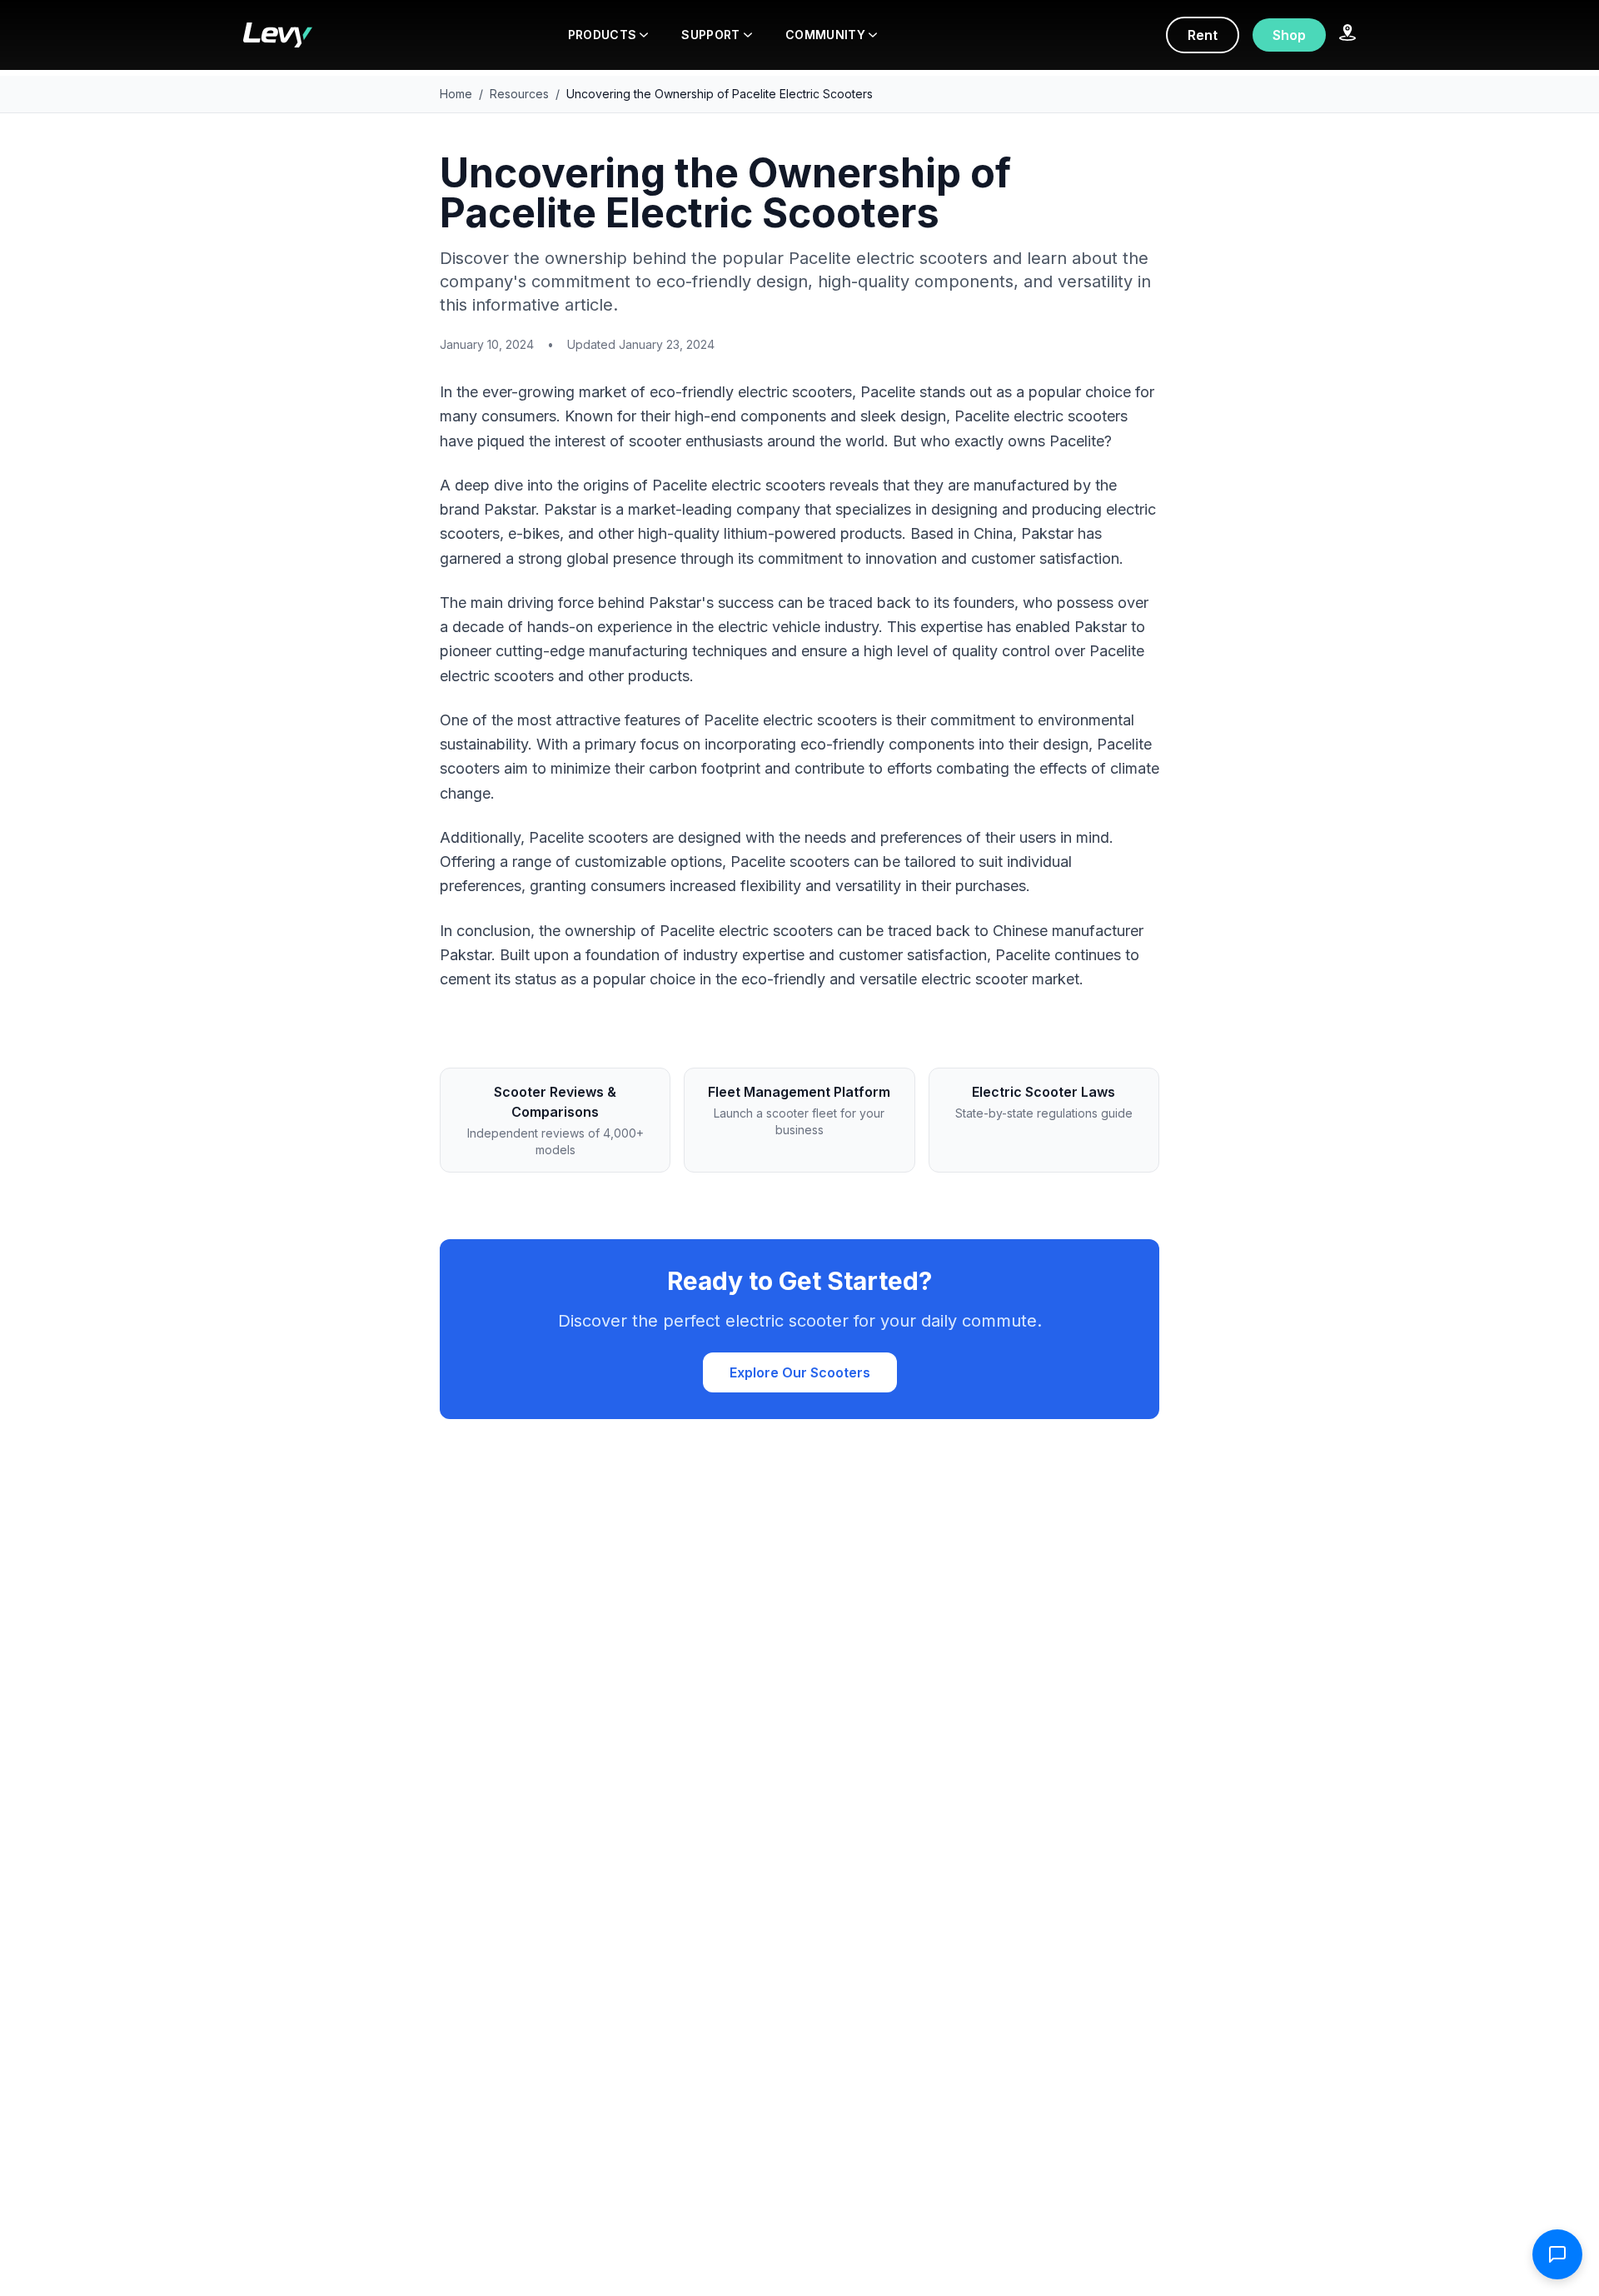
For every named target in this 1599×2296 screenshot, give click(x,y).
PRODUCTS (603, 35)
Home (456, 94)
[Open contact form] (1557, 2254)
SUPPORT (710, 35)
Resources (519, 94)
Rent (1203, 35)
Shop (1289, 35)
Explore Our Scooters (800, 1372)
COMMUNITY (825, 35)
